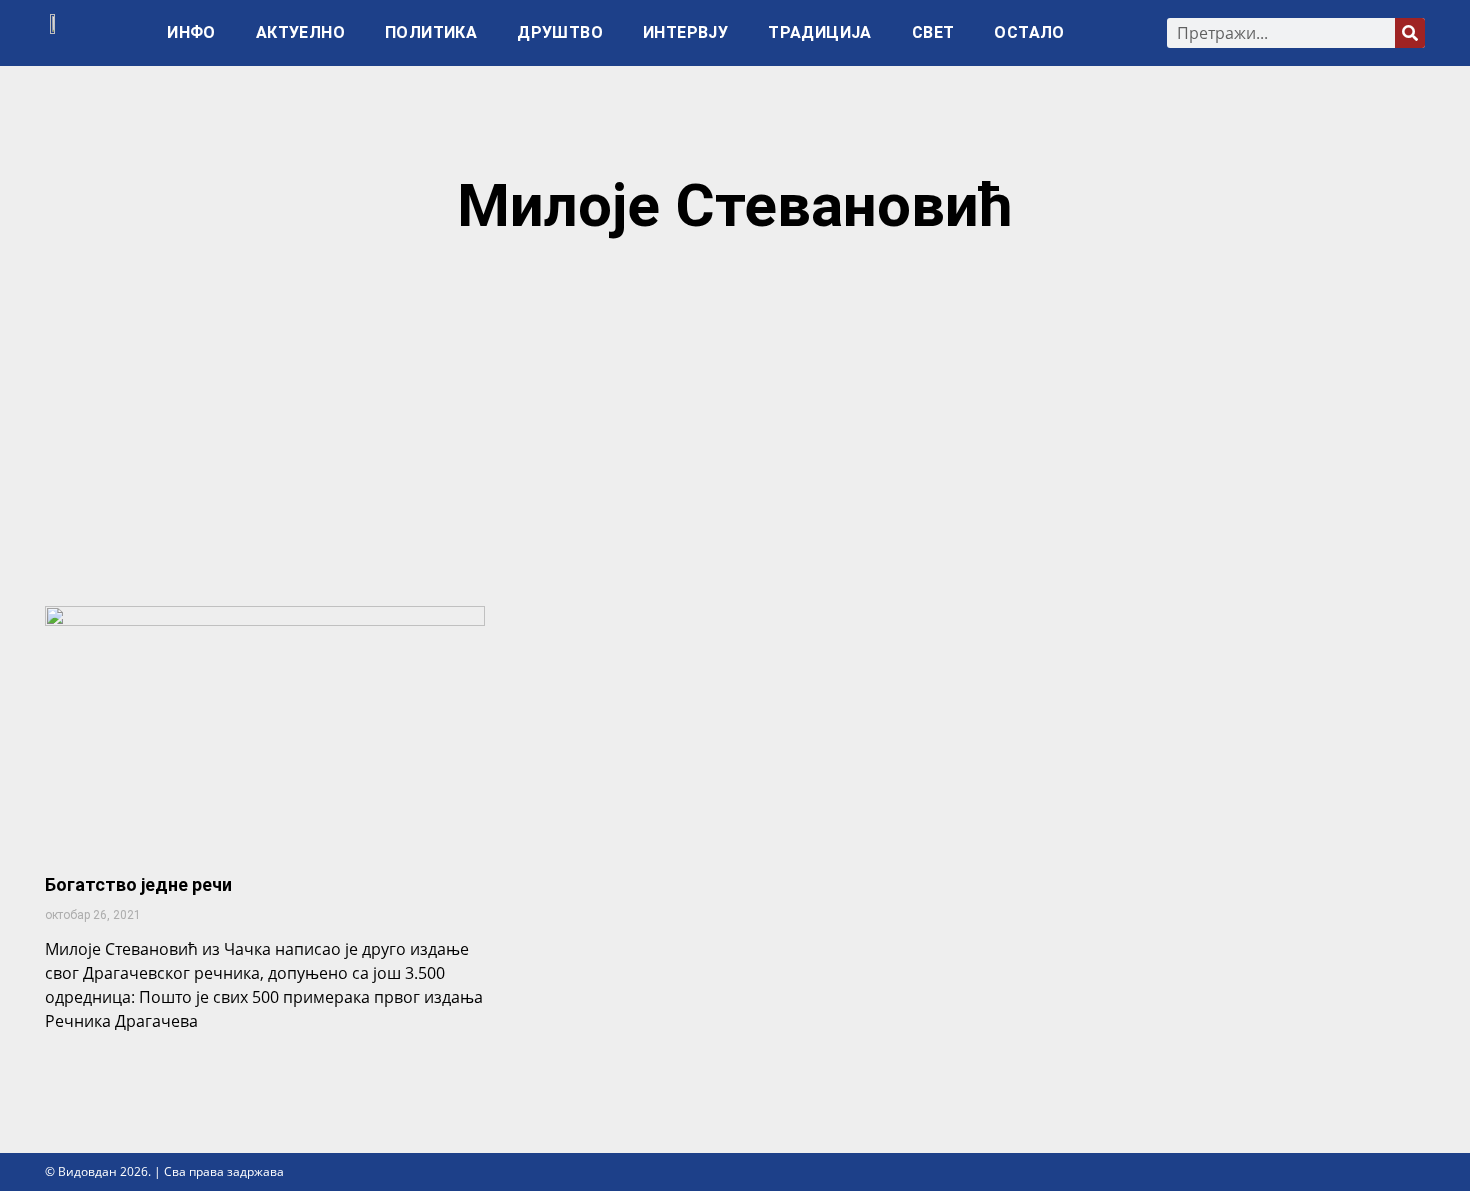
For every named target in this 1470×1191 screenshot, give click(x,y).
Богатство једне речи (138, 884)
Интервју (685, 32)
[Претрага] (1410, 33)
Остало (1029, 32)
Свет (933, 32)
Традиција (820, 32)
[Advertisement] (735, 431)
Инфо (191, 32)
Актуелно (300, 32)
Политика (431, 32)
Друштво (560, 32)
